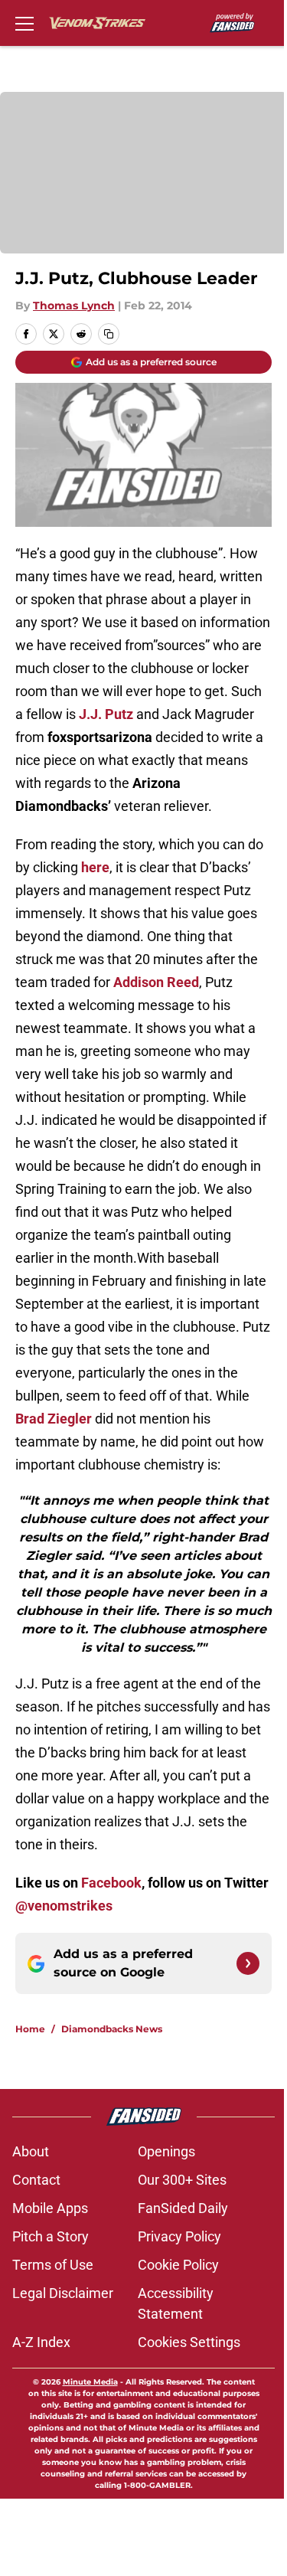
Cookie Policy (178, 2265)
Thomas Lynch (74, 306)
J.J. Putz (106, 714)
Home (30, 2029)
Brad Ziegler (54, 1419)
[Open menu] (24, 23)
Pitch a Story (51, 2236)
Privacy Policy (179, 2236)
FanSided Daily (183, 2208)
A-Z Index (41, 2342)
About (31, 2151)
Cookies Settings (189, 2342)
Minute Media (90, 2382)
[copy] (109, 334)
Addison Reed (156, 982)
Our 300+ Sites (182, 2180)
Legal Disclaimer (63, 2293)
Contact (36, 2180)
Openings (166, 2151)
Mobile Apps (50, 2208)
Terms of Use (53, 2265)
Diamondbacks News (112, 2029)
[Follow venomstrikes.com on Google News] (248, 1963)
